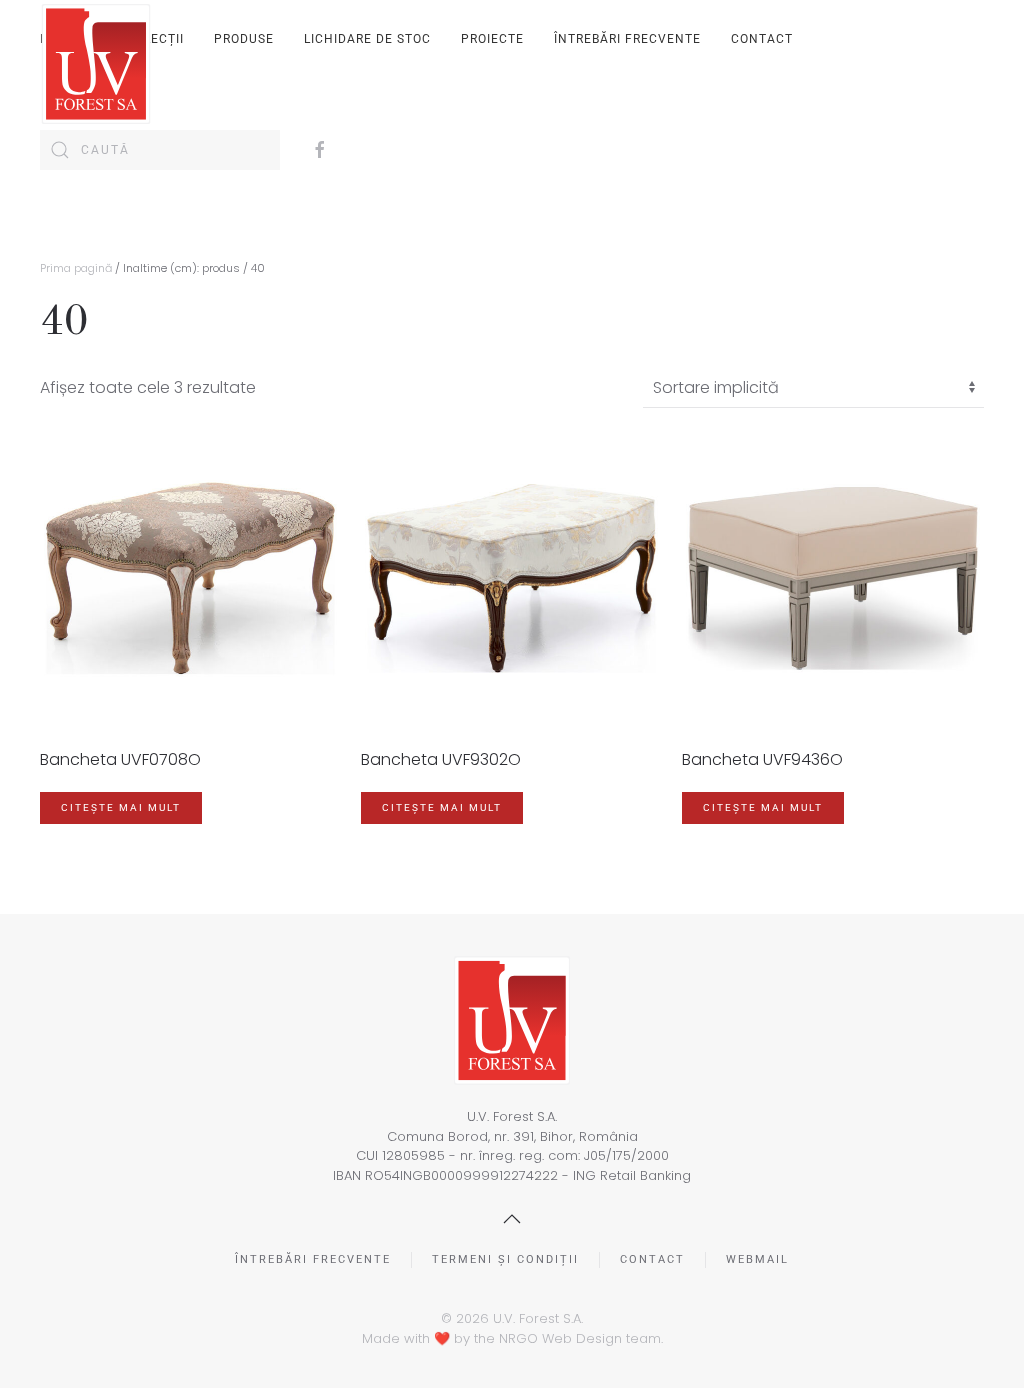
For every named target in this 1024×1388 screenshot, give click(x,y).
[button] (512, 1219)
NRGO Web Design (560, 1338)
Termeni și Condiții (505, 1259)
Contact (762, 39)
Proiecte (492, 39)
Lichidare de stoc (367, 39)
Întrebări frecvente (627, 39)
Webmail (757, 1259)
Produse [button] (244, 39)
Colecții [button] (155, 39)
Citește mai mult (121, 807)
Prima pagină (76, 268)
